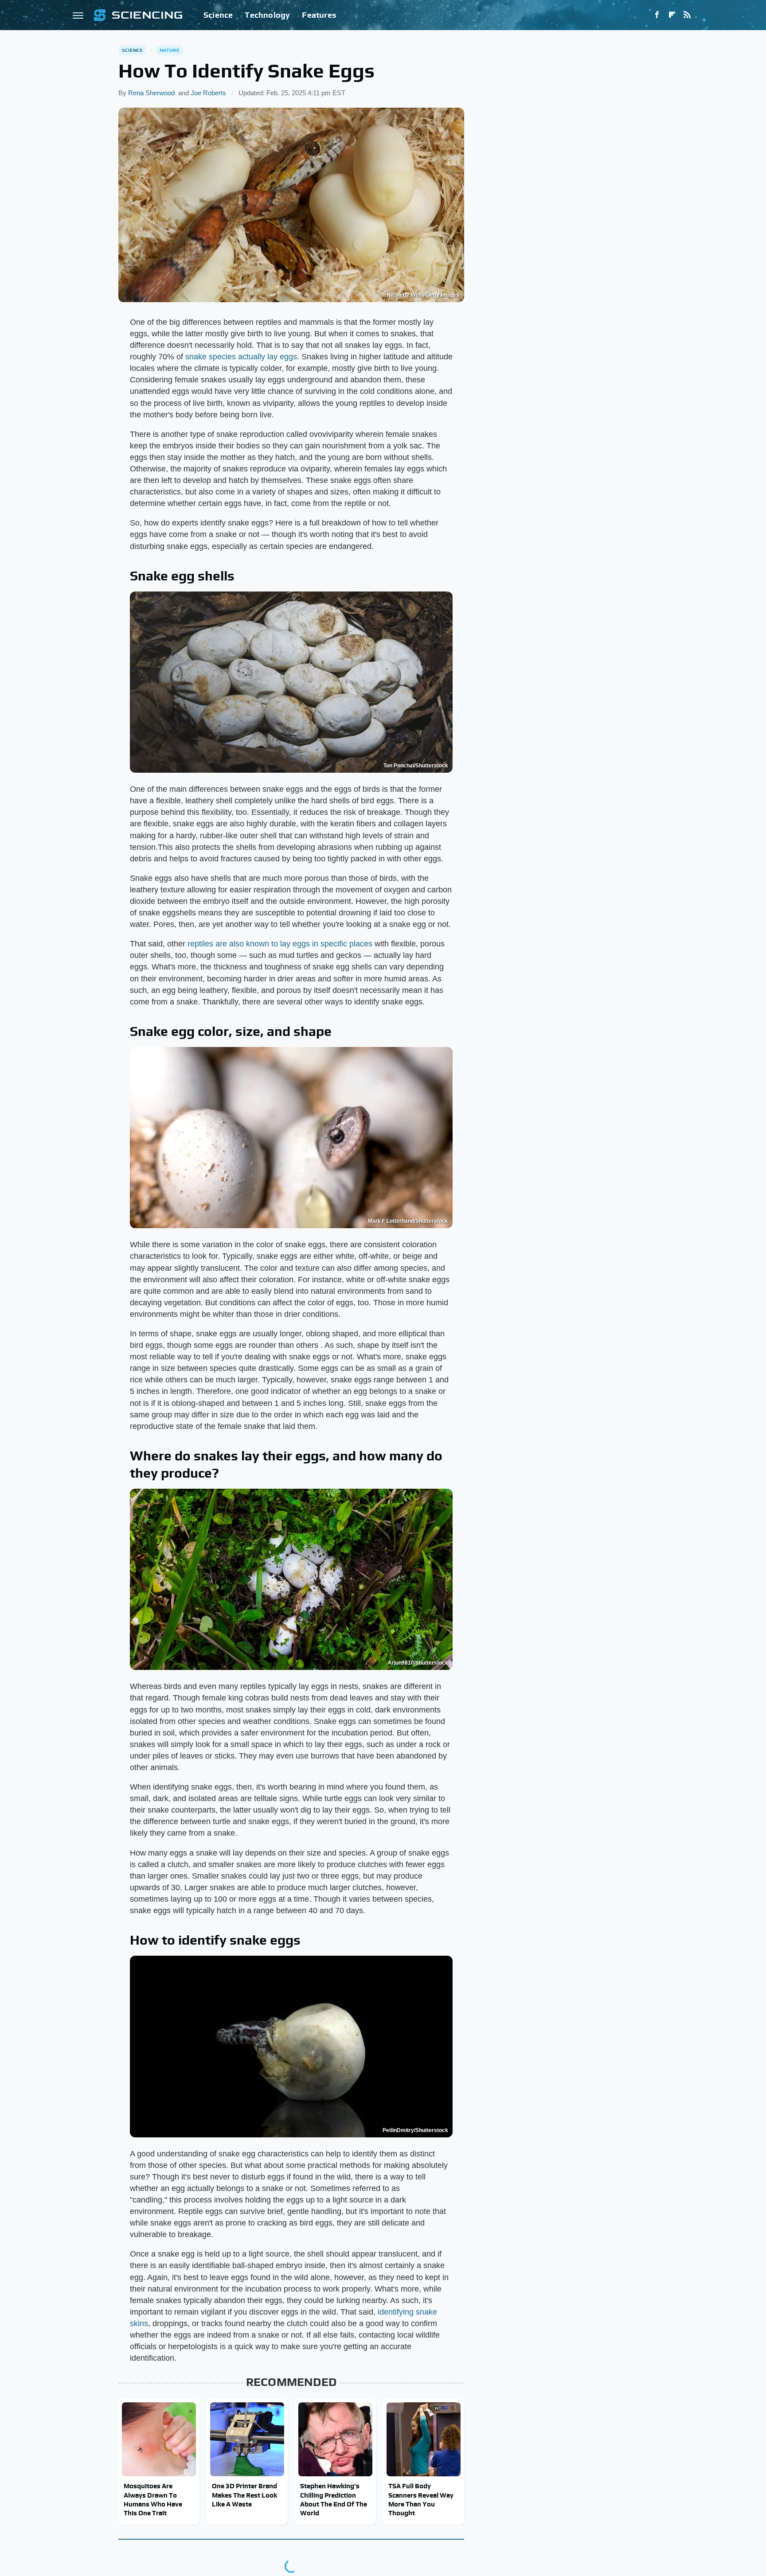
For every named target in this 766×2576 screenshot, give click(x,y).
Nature (170, 50)
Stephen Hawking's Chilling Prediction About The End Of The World (334, 2499)
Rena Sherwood (151, 93)
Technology (267, 15)
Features (319, 15)
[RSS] (687, 15)
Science (218, 15)
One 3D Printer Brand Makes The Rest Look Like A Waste (244, 2495)
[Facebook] (657, 15)
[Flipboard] (672, 15)
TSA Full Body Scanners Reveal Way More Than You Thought (421, 2499)
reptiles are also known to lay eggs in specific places (280, 944)
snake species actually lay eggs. (242, 357)
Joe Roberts (208, 93)
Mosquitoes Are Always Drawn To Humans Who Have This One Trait (153, 2499)
